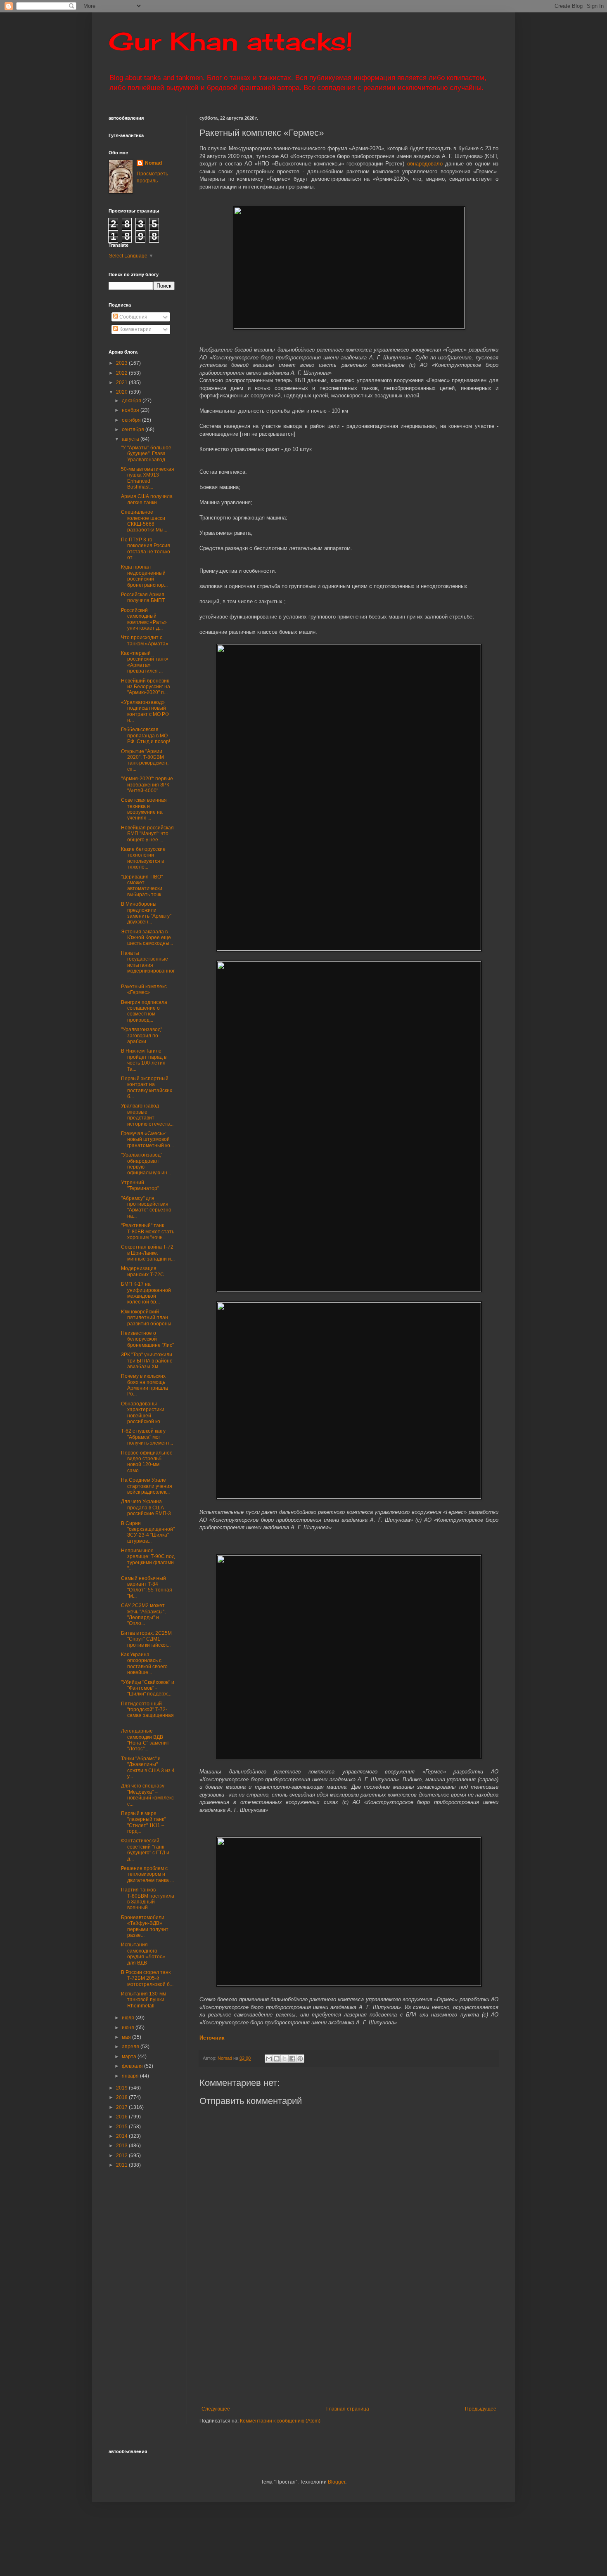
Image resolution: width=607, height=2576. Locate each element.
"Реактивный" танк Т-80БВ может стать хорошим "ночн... (148, 1231)
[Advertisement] (400, 2344)
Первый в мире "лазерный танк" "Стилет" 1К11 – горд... (143, 1822)
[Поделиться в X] (285, 2059)
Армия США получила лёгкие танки (147, 499)
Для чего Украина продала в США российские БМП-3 (146, 1508)
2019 (122, 2088)
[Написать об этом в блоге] (277, 2059)
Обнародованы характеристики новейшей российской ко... (143, 1413)
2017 (122, 2107)
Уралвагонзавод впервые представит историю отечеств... (147, 1115)
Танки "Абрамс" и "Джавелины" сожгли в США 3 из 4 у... (148, 1767)
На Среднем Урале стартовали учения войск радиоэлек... (147, 1486)
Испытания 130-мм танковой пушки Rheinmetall (143, 2000)
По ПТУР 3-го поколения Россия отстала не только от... (146, 549)
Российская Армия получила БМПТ (143, 597)
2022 (122, 373)
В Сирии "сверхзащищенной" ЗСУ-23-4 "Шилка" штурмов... (148, 1532)
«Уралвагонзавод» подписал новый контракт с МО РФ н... (145, 711)
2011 (122, 2165)
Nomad (153, 163)
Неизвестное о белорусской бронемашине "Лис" (147, 1339)
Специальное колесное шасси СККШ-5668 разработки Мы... (144, 521)
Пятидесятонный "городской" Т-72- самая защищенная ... (147, 1713)
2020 (122, 392)
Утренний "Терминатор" (140, 1185)
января (131, 2076)
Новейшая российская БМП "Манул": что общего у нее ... (147, 834)
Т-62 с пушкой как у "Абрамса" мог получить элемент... (147, 1437)
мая (127, 2037)
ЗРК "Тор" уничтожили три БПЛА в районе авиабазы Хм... (147, 1361)
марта (130, 2057)
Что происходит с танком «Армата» (145, 640)
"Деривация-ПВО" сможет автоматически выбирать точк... (143, 886)
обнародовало (425, 164)
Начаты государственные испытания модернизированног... (148, 965)
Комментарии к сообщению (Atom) (280, 2421)
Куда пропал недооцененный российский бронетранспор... (144, 576)
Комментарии (135, 329)
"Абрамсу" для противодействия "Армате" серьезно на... (146, 1207)
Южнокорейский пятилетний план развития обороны (146, 1318)
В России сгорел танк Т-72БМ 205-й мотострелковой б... (147, 1978)
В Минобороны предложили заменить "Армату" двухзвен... (146, 913)
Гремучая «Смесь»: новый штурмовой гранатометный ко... (147, 1139)
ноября (131, 410)
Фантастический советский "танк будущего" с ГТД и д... (145, 1850)
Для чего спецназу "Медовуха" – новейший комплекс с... (147, 1795)
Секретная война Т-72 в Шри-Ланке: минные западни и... (148, 1253)
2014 (122, 2136)
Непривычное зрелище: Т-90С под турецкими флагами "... (148, 1560)
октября (132, 420)
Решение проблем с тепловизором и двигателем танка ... (147, 1874)
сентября (134, 430)
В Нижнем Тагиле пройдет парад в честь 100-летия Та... (144, 1060)
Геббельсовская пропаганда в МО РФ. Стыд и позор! (146, 735)
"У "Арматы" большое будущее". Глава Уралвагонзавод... (146, 454)
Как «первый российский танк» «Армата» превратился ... (145, 662)
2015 (122, 2127)
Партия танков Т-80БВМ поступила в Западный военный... (148, 1899)
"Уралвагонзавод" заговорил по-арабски (142, 1035)
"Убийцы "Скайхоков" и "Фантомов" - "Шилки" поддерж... (148, 1688)
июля (129, 2018)
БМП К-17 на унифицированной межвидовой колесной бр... (146, 1293)
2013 (122, 2146)
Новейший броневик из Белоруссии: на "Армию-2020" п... (146, 687)
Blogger (337, 2482)
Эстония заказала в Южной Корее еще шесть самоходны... (147, 938)
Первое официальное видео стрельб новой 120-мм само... (147, 1462)
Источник (212, 2038)
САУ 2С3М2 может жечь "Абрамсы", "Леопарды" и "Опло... (143, 1614)
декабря (132, 401)
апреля (131, 2047)
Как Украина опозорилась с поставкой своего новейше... (144, 1663)
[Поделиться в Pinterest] (300, 2059)
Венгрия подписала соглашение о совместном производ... (144, 1011)
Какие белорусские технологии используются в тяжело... (143, 858)
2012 (122, 2156)
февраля (133, 2066)
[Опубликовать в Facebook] (292, 2059)
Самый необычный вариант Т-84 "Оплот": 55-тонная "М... (147, 1587)
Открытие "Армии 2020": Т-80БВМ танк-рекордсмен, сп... (145, 760)
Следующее (216, 2409)
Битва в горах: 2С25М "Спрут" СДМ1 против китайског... (146, 1639)
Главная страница (348, 2409)
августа (131, 439)
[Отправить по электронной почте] (269, 2059)
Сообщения (133, 317)
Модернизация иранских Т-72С (142, 1271)
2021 (122, 383)
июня (129, 2028)
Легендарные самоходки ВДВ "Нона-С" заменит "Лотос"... (145, 1740)
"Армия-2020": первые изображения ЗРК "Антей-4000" (147, 785)
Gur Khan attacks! (231, 41)
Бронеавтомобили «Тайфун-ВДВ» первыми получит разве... (145, 1926)
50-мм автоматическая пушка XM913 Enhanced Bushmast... (148, 478)
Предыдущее (481, 2409)
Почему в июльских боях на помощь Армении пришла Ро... (145, 1385)
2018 (122, 2097)
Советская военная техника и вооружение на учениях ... (144, 809)
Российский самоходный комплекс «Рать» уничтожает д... (144, 619)
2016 (122, 2117)
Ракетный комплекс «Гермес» (144, 989)
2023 (122, 363)
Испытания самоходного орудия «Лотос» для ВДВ (143, 1954)
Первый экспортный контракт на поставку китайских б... (147, 1087)
